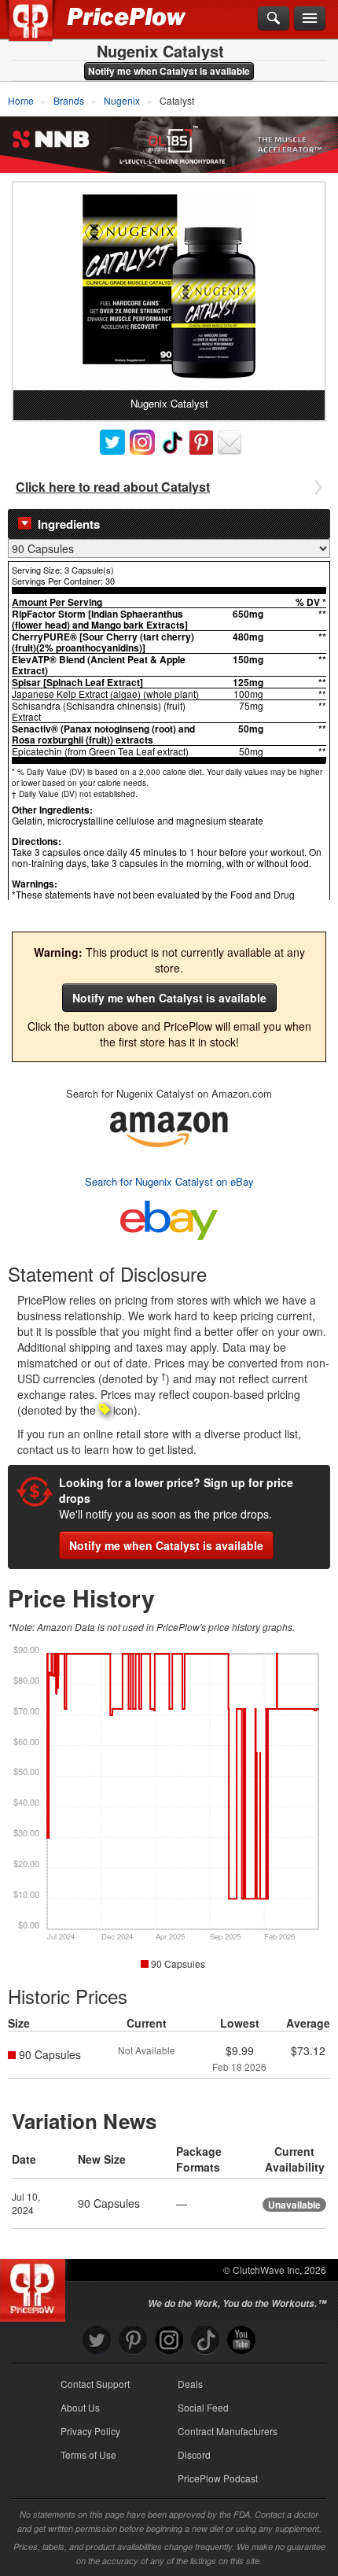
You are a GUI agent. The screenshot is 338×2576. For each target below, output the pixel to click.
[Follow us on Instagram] (169, 2340)
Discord (194, 2454)
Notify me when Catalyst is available (169, 71)
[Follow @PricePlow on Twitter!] (97, 2340)
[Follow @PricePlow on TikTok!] (205, 2340)
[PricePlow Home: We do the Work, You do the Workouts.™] (42, 30)
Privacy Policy (90, 2431)
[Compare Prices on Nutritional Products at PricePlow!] (36, 2286)
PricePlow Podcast (218, 2478)
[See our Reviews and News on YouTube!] (241, 2340)
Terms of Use (88, 2454)
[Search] (274, 19)
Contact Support (95, 2384)
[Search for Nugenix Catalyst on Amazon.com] (169, 1127)
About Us (80, 2407)
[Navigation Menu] (310, 19)
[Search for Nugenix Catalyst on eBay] (169, 1217)
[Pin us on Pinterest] (133, 2340)
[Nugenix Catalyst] (169, 286)
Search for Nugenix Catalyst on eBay (169, 1181)
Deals (190, 2384)
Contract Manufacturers (228, 2431)
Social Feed (203, 2407)
